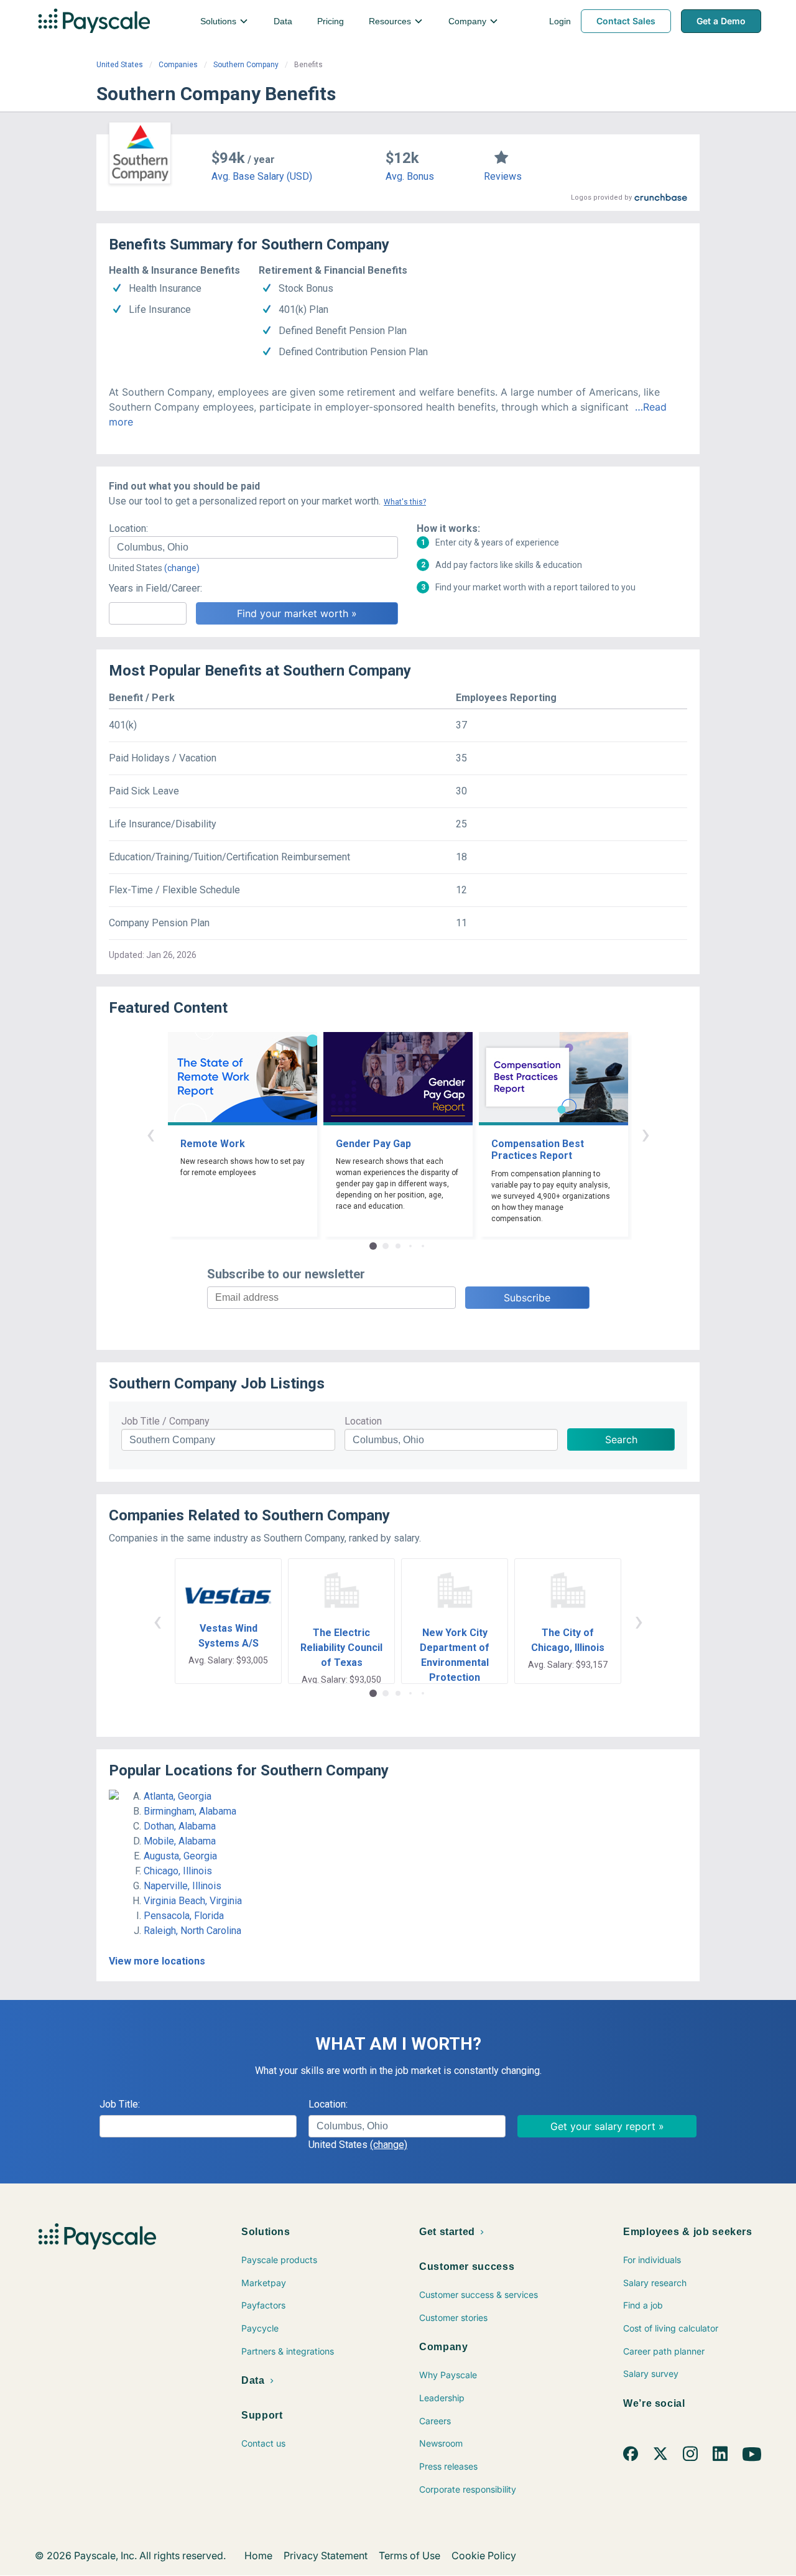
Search (621, 1439)
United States (120, 65)
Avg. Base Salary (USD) (262, 176)
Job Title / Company (165, 1421)
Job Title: (120, 2104)
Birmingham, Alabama (190, 1811)
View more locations (157, 1961)
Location (363, 1421)
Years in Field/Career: (155, 588)
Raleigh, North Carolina (192, 1931)
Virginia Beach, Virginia (193, 1901)
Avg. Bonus (410, 176)
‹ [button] (150, 1134)
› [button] (646, 1134)
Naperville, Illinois (183, 1886)
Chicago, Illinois (178, 1871)
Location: (128, 528)
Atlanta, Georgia (178, 1796)
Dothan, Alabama (180, 1826)
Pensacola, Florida (184, 1916)
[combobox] (253, 547)
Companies (178, 65)
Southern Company (246, 65)
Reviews (503, 176)
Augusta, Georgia (180, 1856)
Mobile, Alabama (180, 1841)
